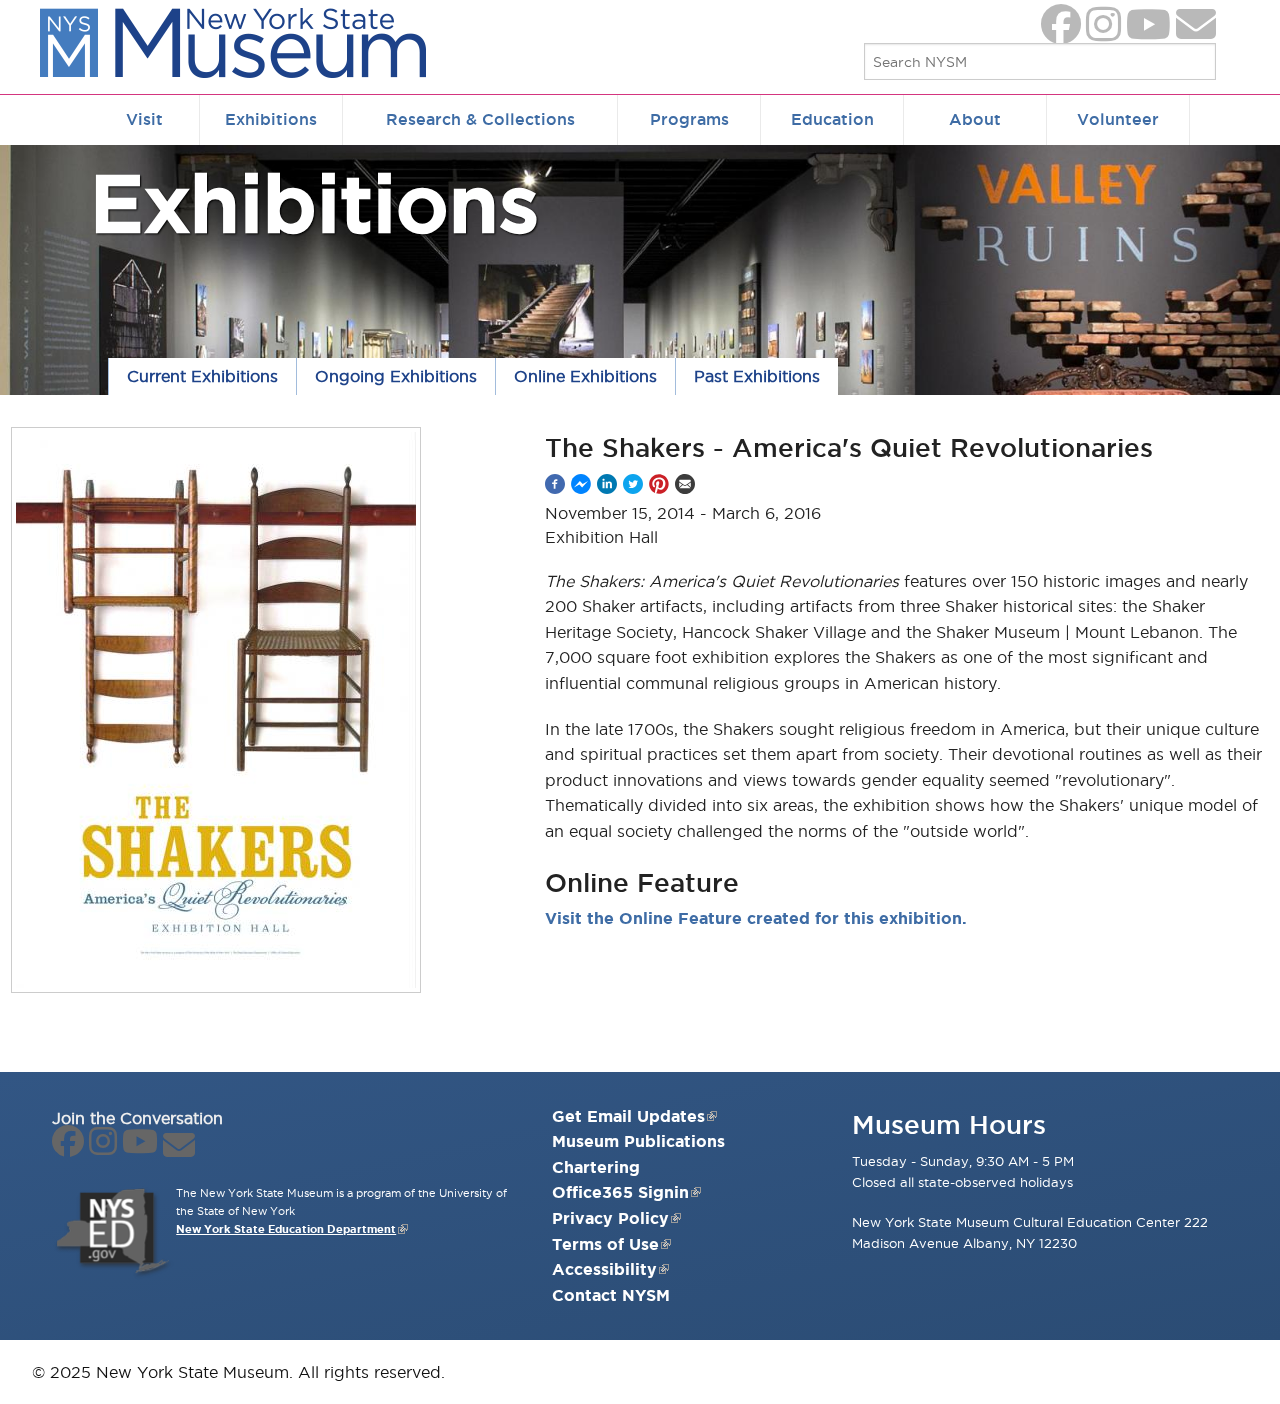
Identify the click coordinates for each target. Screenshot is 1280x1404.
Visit (144, 119)
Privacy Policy (610, 1218)
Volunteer (1118, 119)
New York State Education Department (286, 1229)
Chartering (596, 1167)
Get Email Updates (628, 1116)
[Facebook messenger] (581, 484)
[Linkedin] (607, 484)
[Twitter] (633, 484)
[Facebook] (555, 484)
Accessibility (604, 1269)
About (975, 119)
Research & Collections (480, 119)
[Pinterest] (659, 484)
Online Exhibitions (585, 376)
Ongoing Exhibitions (396, 376)
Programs (689, 119)
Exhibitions (271, 119)
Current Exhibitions (202, 376)
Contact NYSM (611, 1295)
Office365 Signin (620, 1192)
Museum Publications (638, 1141)
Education (832, 119)
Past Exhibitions (757, 376)
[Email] (685, 484)
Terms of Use (605, 1244)
